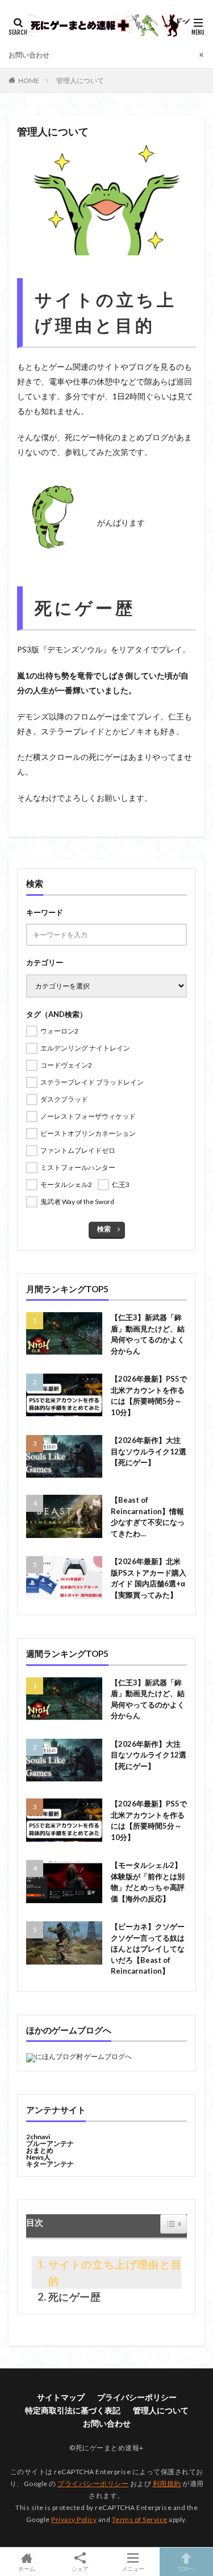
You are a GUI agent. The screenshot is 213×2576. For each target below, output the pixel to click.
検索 (104, 1229)
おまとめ (40, 2150)
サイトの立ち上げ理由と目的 (115, 2273)
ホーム (27, 2568)
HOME (29, 80)
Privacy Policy (74, 2519)
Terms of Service (140, 2519)
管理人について (80, 80)
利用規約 (167, 2484)
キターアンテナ (50, 2164)
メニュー (133, 2568)
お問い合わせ (29, 55)
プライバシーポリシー (137, 2397)
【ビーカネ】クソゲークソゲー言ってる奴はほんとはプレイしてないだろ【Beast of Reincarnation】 (148, 1949)
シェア (80, 2569)
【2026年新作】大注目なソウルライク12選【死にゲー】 (149, 1451)
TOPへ (186, 2568)
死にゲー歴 (74, 2297)
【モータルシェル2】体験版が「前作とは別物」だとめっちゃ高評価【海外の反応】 (148, 1882)
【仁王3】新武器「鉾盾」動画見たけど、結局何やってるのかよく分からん (148, 1334)
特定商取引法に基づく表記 (73, 2410)
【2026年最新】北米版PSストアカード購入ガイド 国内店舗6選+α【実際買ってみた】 (149, 1578)
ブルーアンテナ (50, 2143)
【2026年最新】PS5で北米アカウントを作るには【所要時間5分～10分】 (149, 1395)
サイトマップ (61, 2397)
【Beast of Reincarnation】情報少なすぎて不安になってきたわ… (148, 1517)
